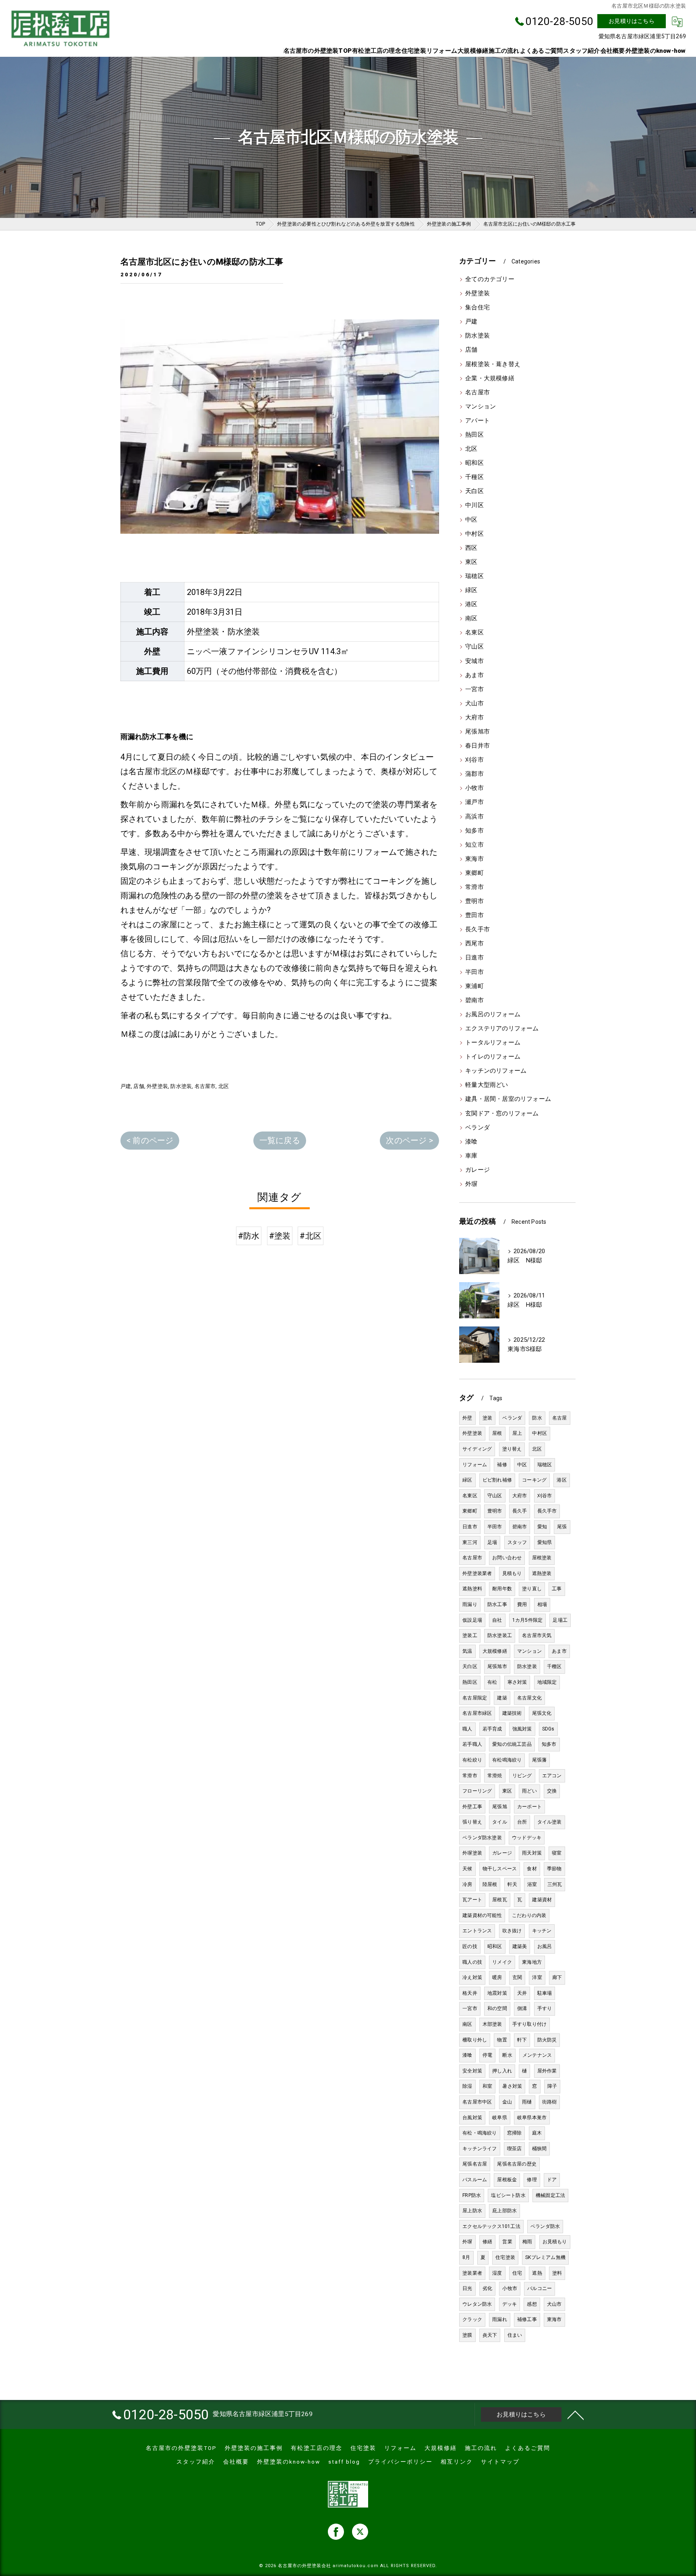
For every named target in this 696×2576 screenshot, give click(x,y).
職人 (467, 1729)
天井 (522, 1993)
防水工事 (497, 1604)
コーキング (534, 1480)
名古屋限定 (475, 1698)
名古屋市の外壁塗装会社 (304, 2566)
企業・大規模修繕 (490, 378)
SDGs (548, 1729)
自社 (497, 1620)
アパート (477, 421)
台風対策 (472, 2118)
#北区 (311, 1236)
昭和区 (474, 463)
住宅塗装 (505, 2257)
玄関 (517, 1977)
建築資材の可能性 (482, 1915)
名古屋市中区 (477, 2102)
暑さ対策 (512, 2086)
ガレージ (477, 1170)
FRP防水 (472, 2195)
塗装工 (470, 1635)
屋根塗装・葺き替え (493, 364)
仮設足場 (472, 1620)
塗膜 (467, 2335)
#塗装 (280, 1236)
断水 (507, 2055)
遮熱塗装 (542, 1573)
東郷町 (474, 873)
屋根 (497, 1433)
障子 (552, 2086)
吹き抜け (512, 1931)
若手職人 (472, 1744)
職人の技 (472, 1962)
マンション (481, 407)
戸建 (126, 1086)
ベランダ (477, 1128)
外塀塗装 (472, 1853)
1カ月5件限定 (527, 1620)
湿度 (497, 2273)
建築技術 (512, 1713)
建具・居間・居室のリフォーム (508, 1099)
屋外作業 (547, 2071)
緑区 (471, 590)
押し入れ (502, 2071)
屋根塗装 (542, 1558)
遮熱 (537, 2273)
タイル (500, 1822)
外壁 (467, 1418)
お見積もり (555, 2242)
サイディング (477, 1449)
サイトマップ (500, 2462)
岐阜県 (500, 2118)
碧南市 (474, 1000)
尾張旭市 (477, 732)
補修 (502, 1465)
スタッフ (517, 1542)
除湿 (467, 2086)
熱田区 (474, 435)
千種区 (474, 477)
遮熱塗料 (472, 1589)
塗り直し (532, 1589)
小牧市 (474, 788)
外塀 (471, 1184)
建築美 (520, 1946)
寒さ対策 (517, 1682)
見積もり (512, 1573)
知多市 (474, 831)
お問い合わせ (507, 1558)
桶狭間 (540, 2149)
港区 (471, 604)
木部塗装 (492, 2024)
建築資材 (542, 1900)
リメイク (502, 1962)
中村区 (474, 534)
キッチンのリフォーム (496, 1071)
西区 (471, 548)
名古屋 (560, 1418)
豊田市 (474, 915)
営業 (507, 2242)
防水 (537, 1418)
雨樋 (527, 2102)
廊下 (557, 1977)
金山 (507, 2102)
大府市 (474, 718)
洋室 (537, 1977)
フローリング (477, 1791)
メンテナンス (537, 2055)
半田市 (474, 972)
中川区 (474, 505)
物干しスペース (500, 1869)
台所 (522, 1822)
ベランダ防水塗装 (482, 1838)
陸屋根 (490, 1884)
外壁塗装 (157, 1086)
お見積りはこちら (632, 21)
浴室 (532, 1884)
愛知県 (545, 1542)
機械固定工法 (550, 2195)
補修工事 (527, 2319)
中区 (471, 520)
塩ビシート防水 (508, 2195)
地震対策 (497, 1993)
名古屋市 (205, 1086)
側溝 (522, 2008)
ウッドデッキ (527, 1838)
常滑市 (474, 887)
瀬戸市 (474, 802)
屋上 (517, 1433)
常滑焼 (495, 1776)
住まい (515, 2335)
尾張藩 (540, 1760)
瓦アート (472, 1900)
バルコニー (540, 2288)
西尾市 (474, 944)
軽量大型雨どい (487, 1085)
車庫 (471, 1156)
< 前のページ (150, 1140)
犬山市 (474, 704)
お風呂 (545, 1946)
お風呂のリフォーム (493, 1014)
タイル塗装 (550, 1822)
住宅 (517, 2273)
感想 (532, 2304)
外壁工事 (472, 1807)
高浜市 (474, 817)
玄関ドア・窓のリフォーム (502, 1114)
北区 (224, 1086)
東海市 (474, 859)
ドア (552, 2180)
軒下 (522, 2040)
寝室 (557, 1853)
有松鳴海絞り (507, 1760)
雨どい (529, 1791)
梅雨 (527, 2242)
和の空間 (497, 2008)
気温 (467, 1651)
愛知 (542, 1527)
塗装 (487, 1418)
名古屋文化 (529, 1698)
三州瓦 (555, 1884)
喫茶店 (515, 2149)
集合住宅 (477, 308)
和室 (487, 2086)
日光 (467, 2288)
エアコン (552, 1776)
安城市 (474, 661)
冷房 (467, 1884)
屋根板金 (507, 2180)
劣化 (487, 2288)
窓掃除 (515, 2133)
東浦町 (474, 986)
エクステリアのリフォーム (502, 1029)
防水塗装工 (500, 1635)
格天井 (470, 1993)
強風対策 (522, 1729)
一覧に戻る (280, 1140)
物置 (502, 2040)
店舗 (139, 1086)
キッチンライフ (480, 2149)
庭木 (537, 2133)
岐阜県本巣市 (532, 2118)
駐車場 (545, 1993)
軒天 (512, 1884)
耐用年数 (502, 1589)
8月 (466, 2257)
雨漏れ (500, 2319)
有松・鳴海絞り (480, 2133)
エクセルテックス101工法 (491, 2226)
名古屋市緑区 (477, 1713)
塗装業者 (472, 2273)
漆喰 (471, 1142)
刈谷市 (474, 760)
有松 (492, 1682)
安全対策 (472, 2071)
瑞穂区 (474, 576)
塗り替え (512, 1449)
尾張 (562, 1527)
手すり (545, 2008)
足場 (492, 1542)
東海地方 (532, 1962)
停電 (487, 2055)
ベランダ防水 (545, 2226)
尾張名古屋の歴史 (517, 2164)
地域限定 (547, 1682)
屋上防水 (472, 2211)
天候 (467, 1869)
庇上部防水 (504, 2211)
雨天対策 (532, 1853)
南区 (471, 619)
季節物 (554, 1869)
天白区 (474, 491)
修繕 (487, 2242)
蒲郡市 (474, 774)
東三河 (470, 1542)
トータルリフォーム (493, 1043)
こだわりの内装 (529, 1915)
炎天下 (490, 2335)
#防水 (249, 1236)
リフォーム (475, 1465)
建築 (502, 1698)
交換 (552, 1791)
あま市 (474, 675)
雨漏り (470, 1604)
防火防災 (547, 2040)
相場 (542, 1604)
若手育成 (492, 1729)
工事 (557, 1589)
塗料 (557, 2273)
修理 (532, 2180)
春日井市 (477, 746)
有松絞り (472, 1760)
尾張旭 (500, 1807)
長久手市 (477, 929)
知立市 (474, 845)
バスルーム (475, 2180)
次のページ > (409, 1140)
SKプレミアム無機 (545, 2257)
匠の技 (470, 1946)
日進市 (474, 958)
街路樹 (550, 2102)
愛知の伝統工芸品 (512, 1744)
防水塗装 (181, 1086)
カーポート (529, 1807)
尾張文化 (542, 1713)
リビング (522, 1776)
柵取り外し (475, 2040)
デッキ (510, 2304)
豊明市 (474, 901)
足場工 (560, 1620)
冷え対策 (472, 1977)
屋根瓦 (500, 1900)
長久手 (520, 1511)
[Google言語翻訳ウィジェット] (677, 21)
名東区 (474, 633)
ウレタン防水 (477, 2304)
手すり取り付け (529, 2024)
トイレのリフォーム (493, 1057)
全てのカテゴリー (490, 279)
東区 (471, 562)
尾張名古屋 (475, 2164)
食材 (532, 1869)
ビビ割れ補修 (497, 1480)
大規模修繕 (495, 1651)
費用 (522, 1604)
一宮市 (474, 689)
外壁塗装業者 (477, 1573)
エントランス (477, 1931)
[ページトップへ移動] (576, 2414)
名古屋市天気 (537, 1635)
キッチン (542, 1931)
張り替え (472, 1822)
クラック (472, 2319)
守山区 (474, 647)
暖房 (497, 1977)
